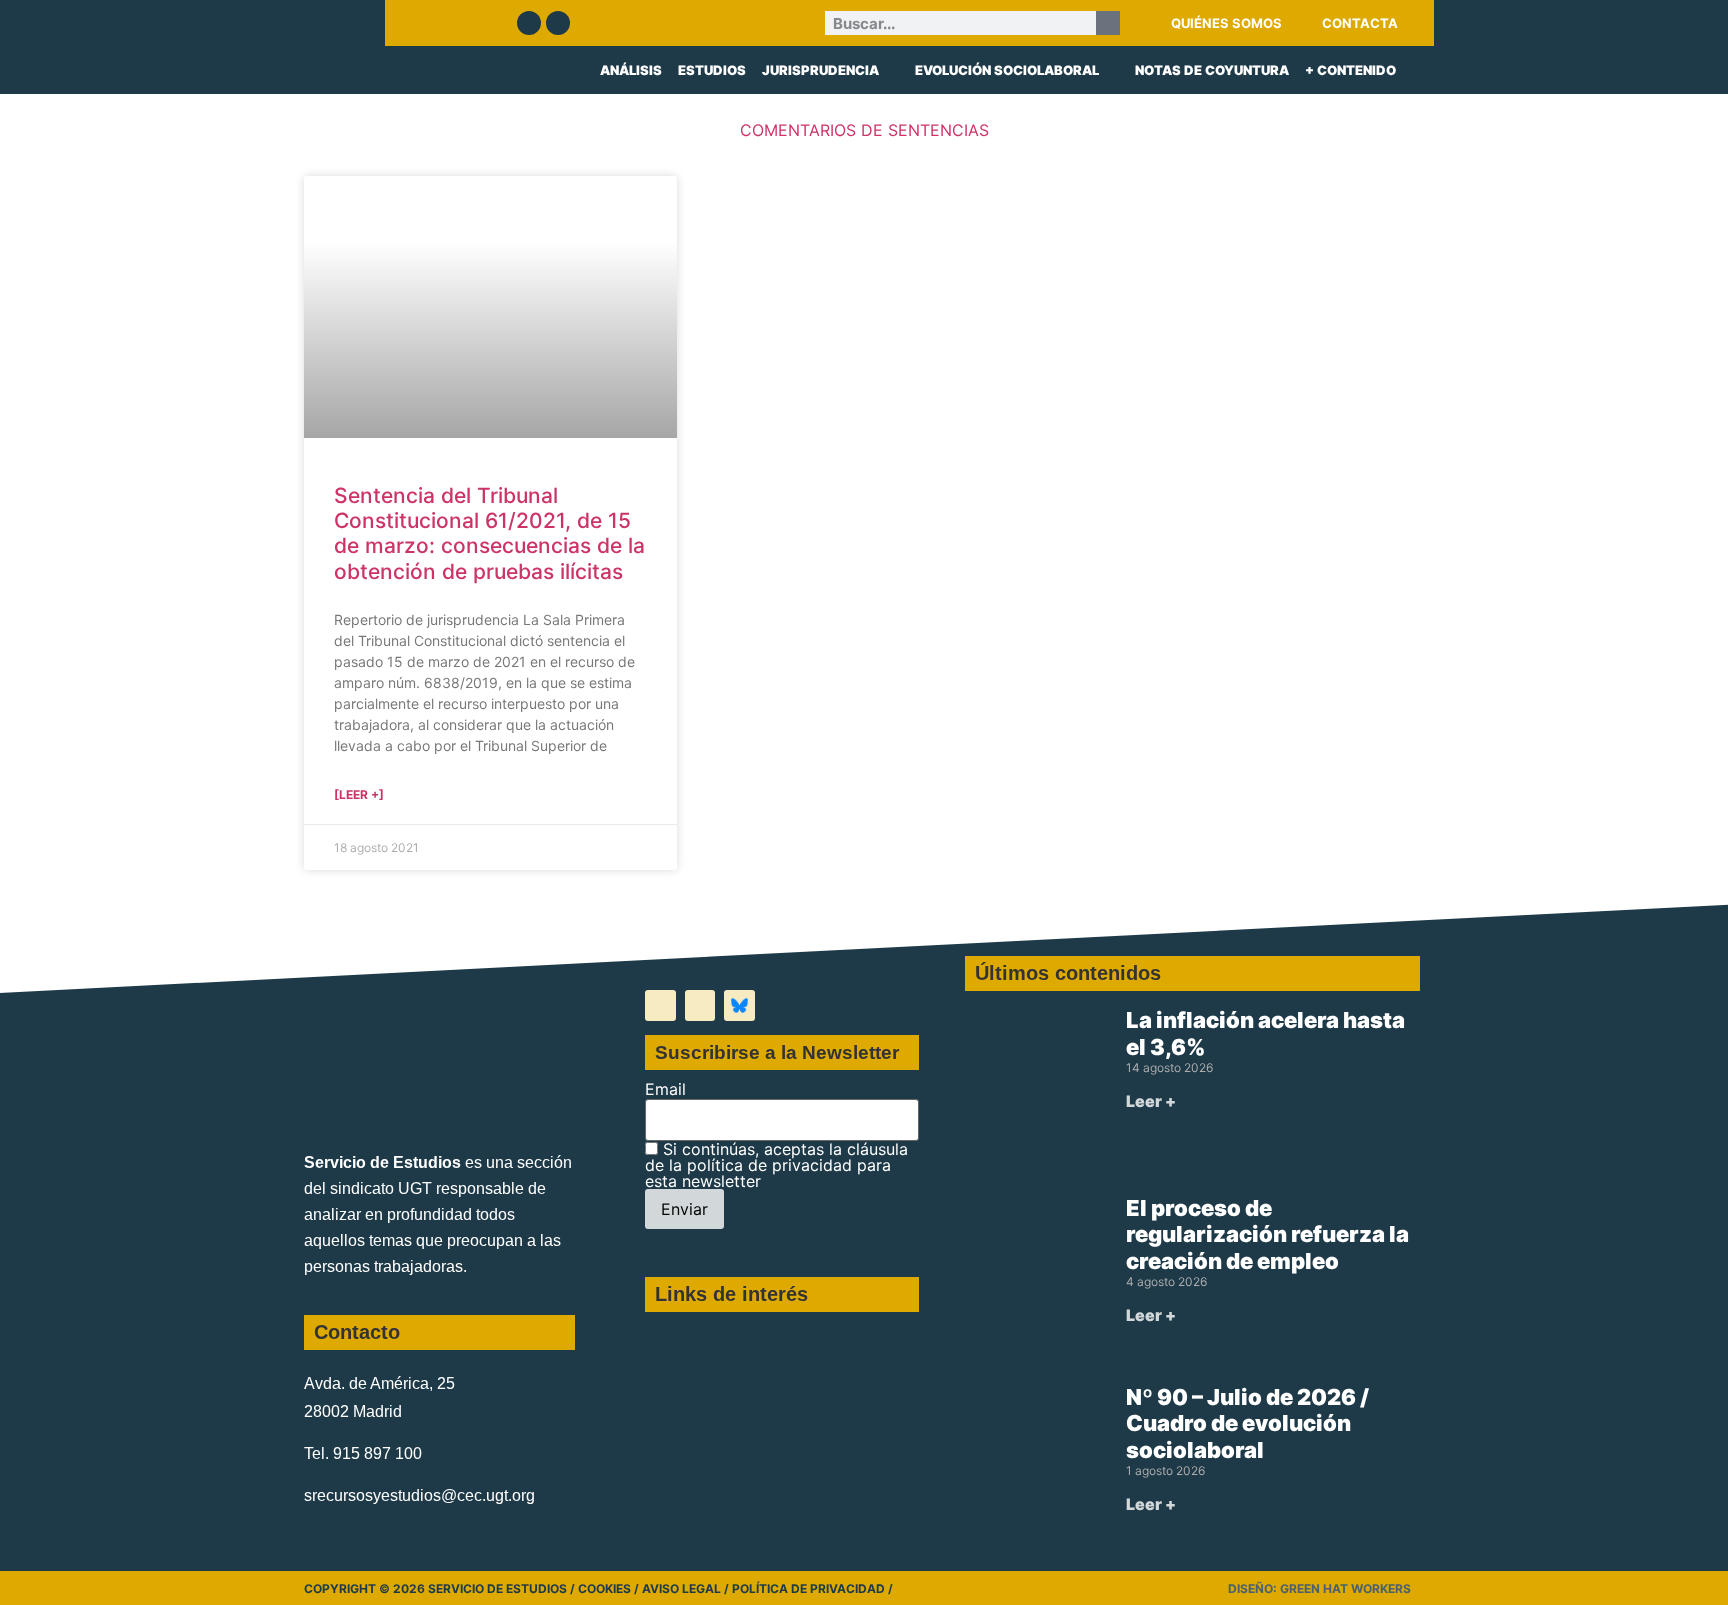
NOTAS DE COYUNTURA (1212, 70)
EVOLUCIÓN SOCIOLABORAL (1007, 70)
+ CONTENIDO (1350, 70)
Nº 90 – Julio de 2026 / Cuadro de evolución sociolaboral (1247, 1423)
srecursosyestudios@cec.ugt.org (419, 1495)
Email (665, 1089)
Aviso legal (681, 1588)
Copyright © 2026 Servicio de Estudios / (441, 1588)
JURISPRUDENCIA (820, 70)
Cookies (604, 1588)
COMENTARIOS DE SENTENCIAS (864, 130)
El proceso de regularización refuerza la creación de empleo (1267, 1234)
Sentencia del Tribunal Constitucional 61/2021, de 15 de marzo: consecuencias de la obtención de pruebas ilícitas (489, 533)
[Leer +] (359, 794)
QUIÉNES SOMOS (1226, 23)
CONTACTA (1360, 23)
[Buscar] (1108, 23)
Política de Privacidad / (812, 1588)
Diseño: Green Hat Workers (1319, 1588)
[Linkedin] (558, 23)
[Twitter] (529, 23)
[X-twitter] (660, 1005)
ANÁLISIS (631, 70)
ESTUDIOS (712, 70)
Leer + (1151, 1101)
